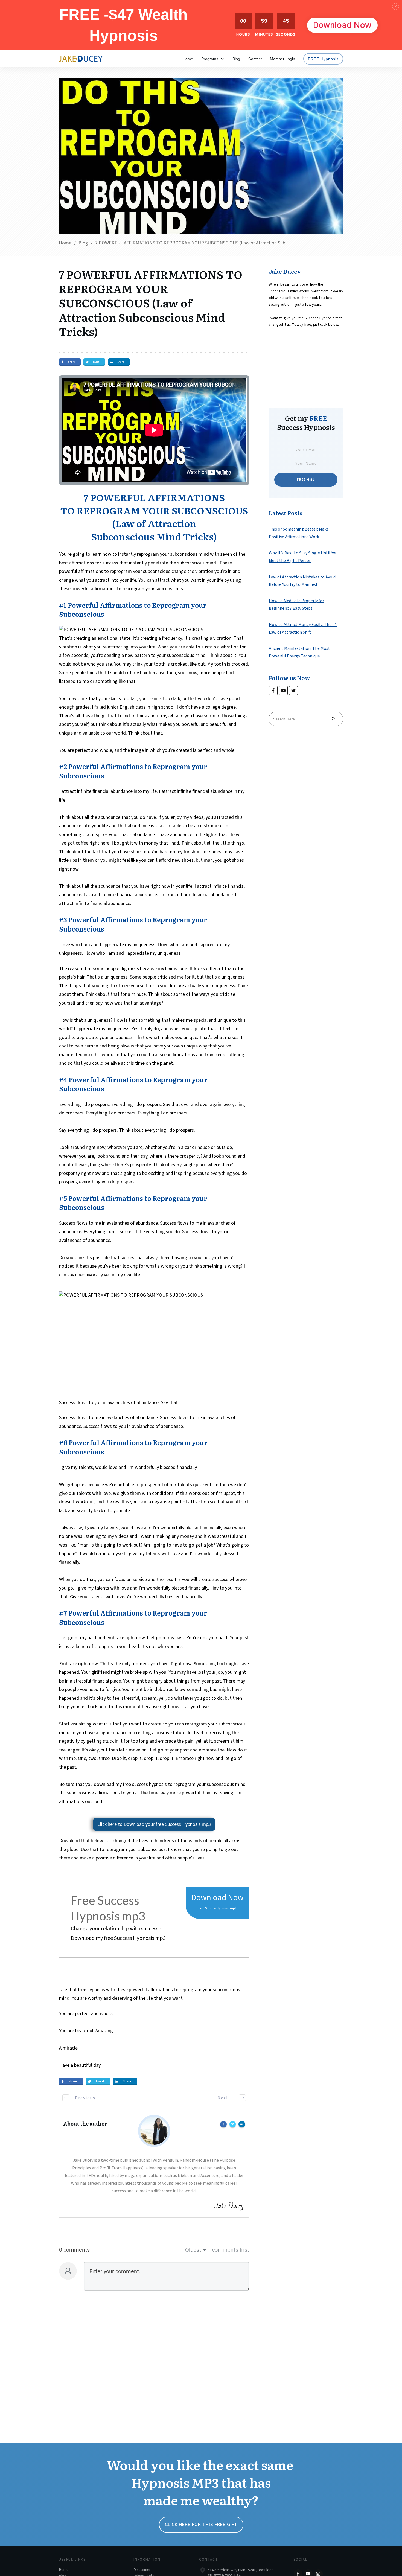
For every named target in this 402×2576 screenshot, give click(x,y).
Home (64, 2570)
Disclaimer (142, 2570)
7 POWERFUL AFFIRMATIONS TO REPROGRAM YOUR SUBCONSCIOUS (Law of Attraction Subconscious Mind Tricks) (151, 303)
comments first (231, 2250)
